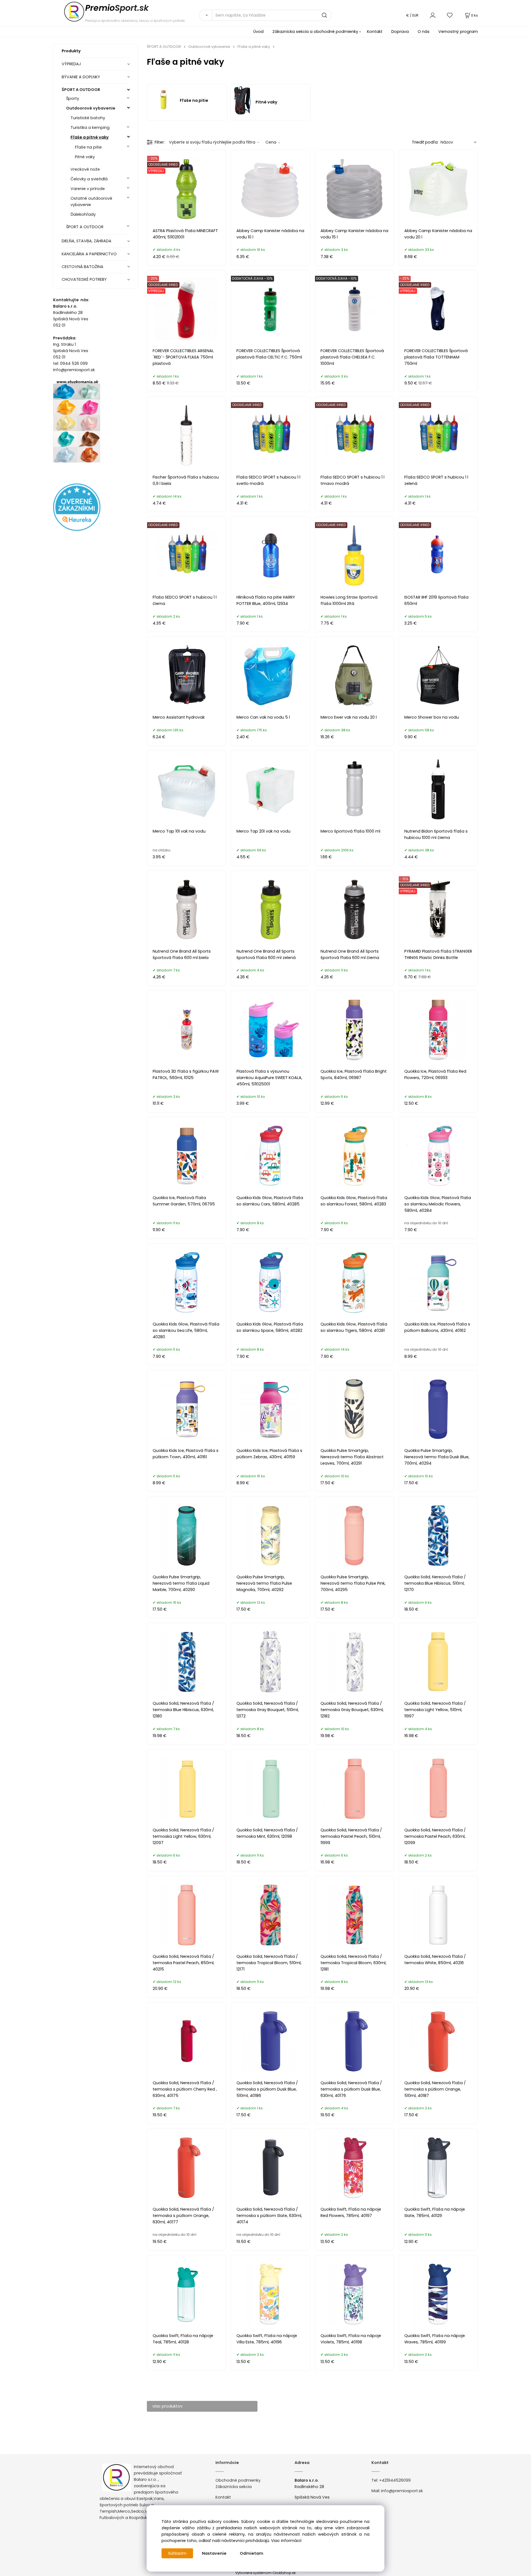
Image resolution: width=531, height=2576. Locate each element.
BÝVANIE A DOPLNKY (81, 77)
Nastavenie (214, 2553)
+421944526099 (395, 2480)
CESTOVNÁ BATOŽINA (83, 267)
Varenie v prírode (88, 189)
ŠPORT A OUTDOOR (81, 90)
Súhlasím (177, 2553)
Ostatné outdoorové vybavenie (91, 202)
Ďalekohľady (83, 214)
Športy (73, 98)
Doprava (400, 32)
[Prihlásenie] (433, 15)
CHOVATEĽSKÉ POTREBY (84, 279)
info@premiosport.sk (402, 2491)
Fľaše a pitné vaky (90, 137)
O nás (424, 32)
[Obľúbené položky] (450, 15)
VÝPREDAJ (71, 64)
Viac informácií (286, 2541)
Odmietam (252, 2553)
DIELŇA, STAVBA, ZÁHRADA (87, 241)
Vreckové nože (85, 169)
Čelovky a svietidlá (89, 179)
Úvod (258, 32)
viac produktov (167, 2406)
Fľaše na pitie (88, 147)
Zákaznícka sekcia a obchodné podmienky (315, 32)
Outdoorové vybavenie (91, 108)
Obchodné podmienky (238, 2480)
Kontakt (375, 32)
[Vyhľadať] (205, 15)
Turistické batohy (88, 118)
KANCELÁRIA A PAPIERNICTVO (89, 254)
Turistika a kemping (90, 128)
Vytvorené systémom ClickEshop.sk (265, 2573)
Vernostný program (458, 32)
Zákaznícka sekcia (234, 2487)
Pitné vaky (85, 157)
